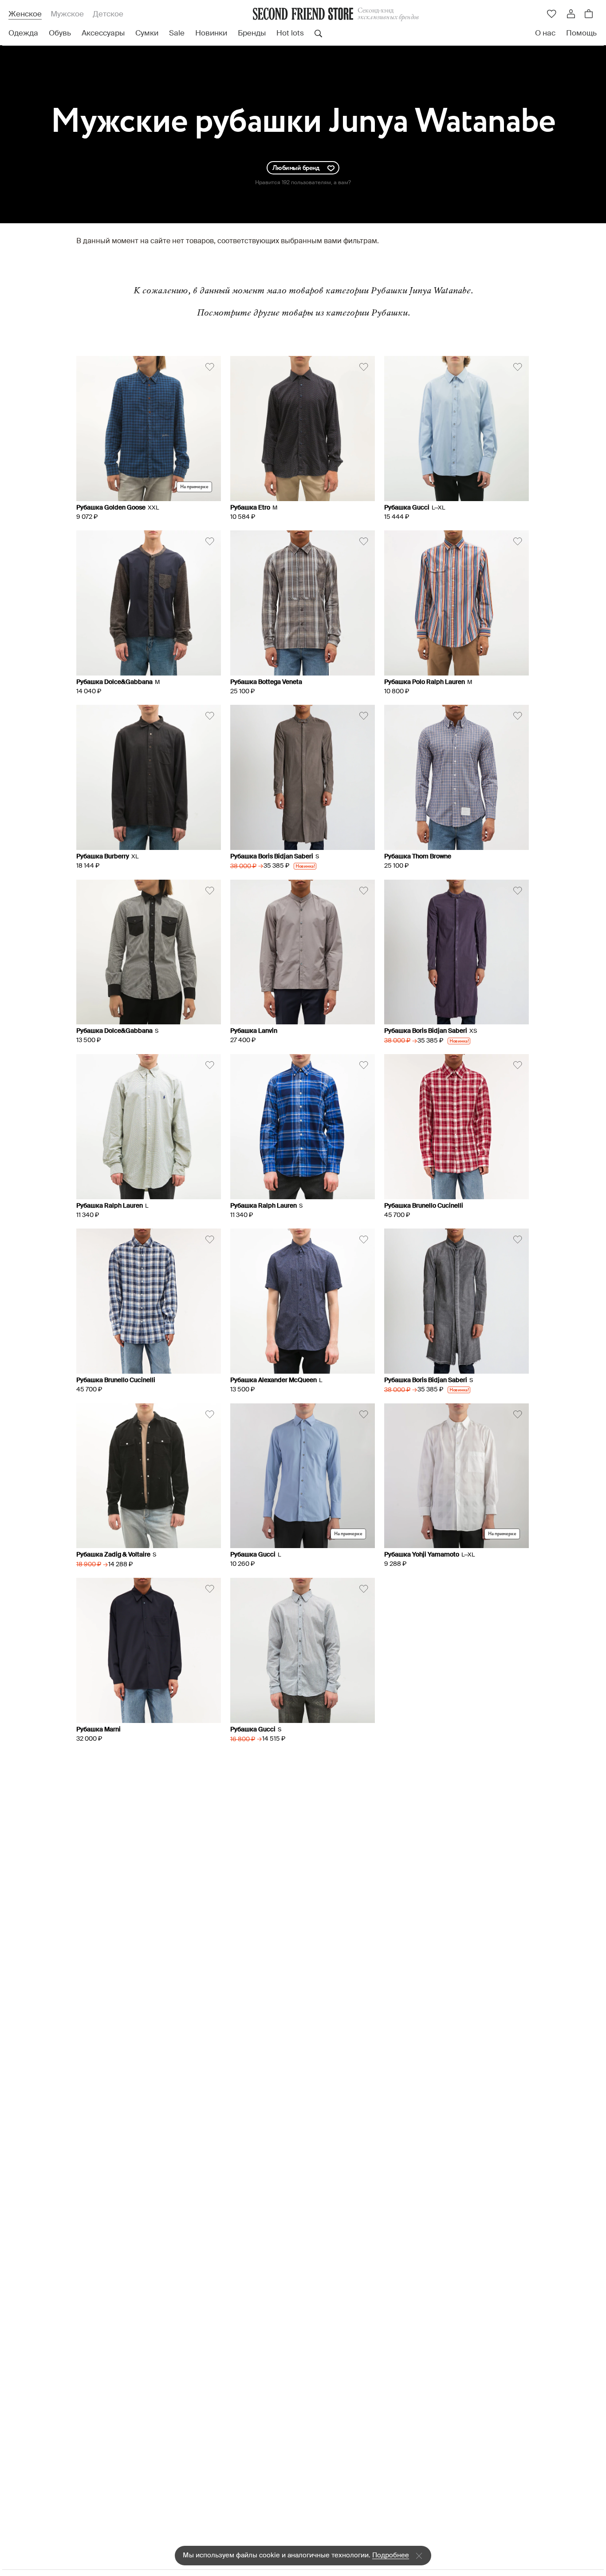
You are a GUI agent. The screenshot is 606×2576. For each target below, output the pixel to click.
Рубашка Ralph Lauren (110, 1206)
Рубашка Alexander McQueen (273, 1380)
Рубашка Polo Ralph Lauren (425, 682)
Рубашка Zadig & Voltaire (113, 1555)
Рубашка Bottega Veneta (266, 682)
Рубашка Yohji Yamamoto (422, 1555)
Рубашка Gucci (407, 508)
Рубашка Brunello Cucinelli (424, 1206)
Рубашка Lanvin (254, 1031)
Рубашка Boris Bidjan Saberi (272, 857)
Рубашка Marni (98, 1730)
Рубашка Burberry (103, 857)
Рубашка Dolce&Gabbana (114, 682)
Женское (25, 14)
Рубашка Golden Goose (111, 508)
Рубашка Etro (250, 508)
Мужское (67, 14)
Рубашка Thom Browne (418, 857)
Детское (108, 14)
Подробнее (391, 2555)
